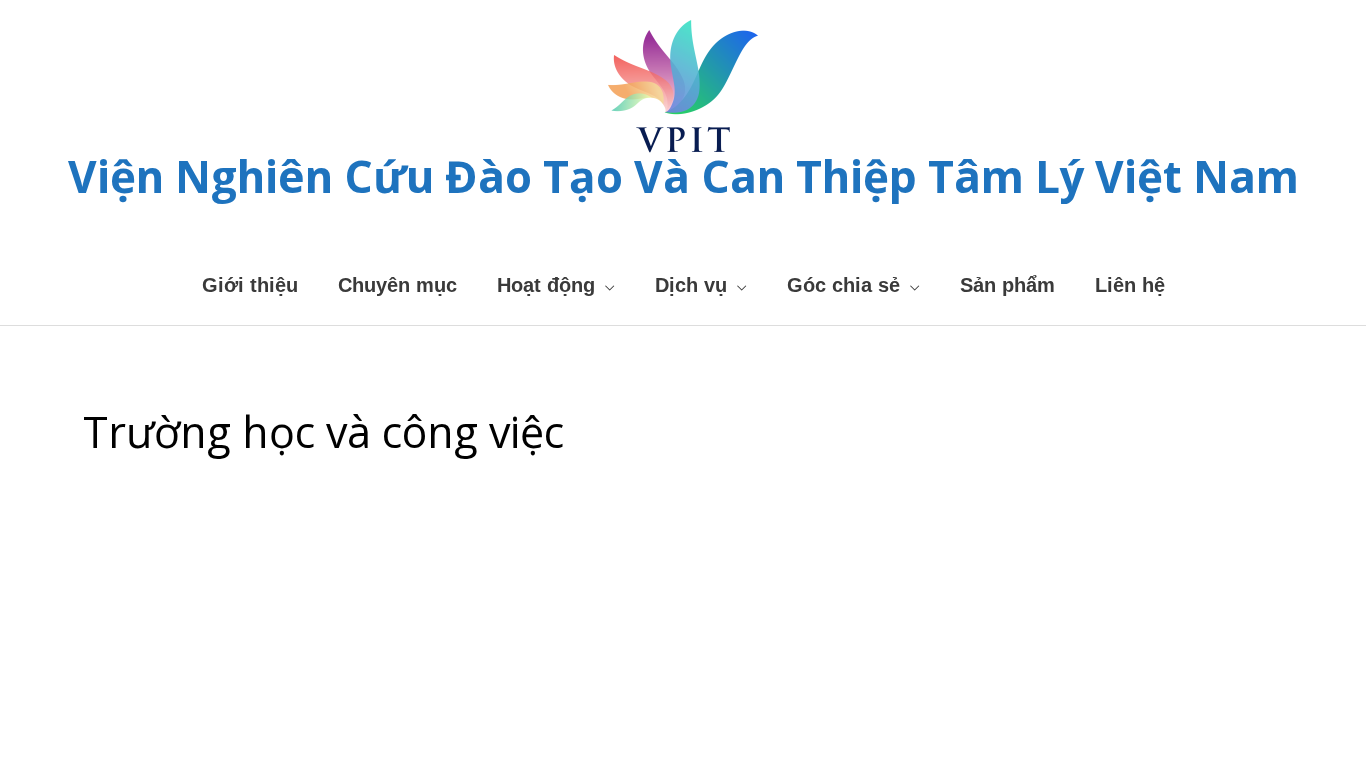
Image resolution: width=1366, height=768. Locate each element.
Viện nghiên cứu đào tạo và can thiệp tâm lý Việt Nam (683, 176)
